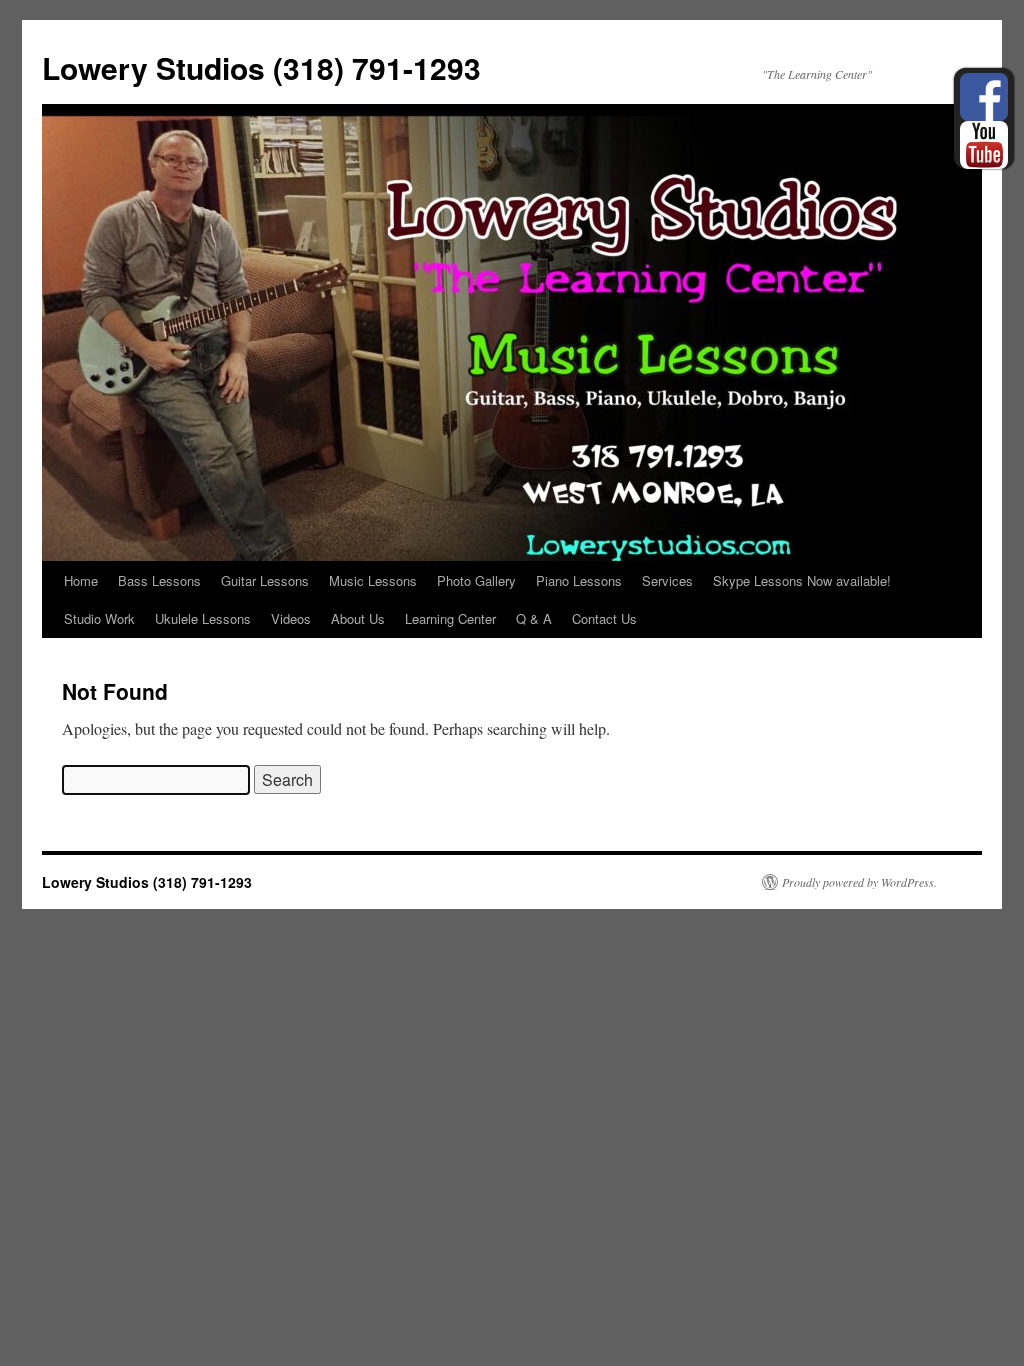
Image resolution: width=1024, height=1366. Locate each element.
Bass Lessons (159, 580)
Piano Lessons (579, 580)
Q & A (534, 618)
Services (667, 580)
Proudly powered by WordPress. (859, 882)
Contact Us (604, 618)
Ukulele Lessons (203, 618)
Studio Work (99, 618)
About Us (358, 618)
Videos (291, 618)
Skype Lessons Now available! (802, 580)
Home (81, 580)
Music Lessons (373, 580)
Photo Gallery (476, 580)
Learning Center (450, 618)
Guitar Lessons (265, 580)
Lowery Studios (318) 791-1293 (261, 67)
